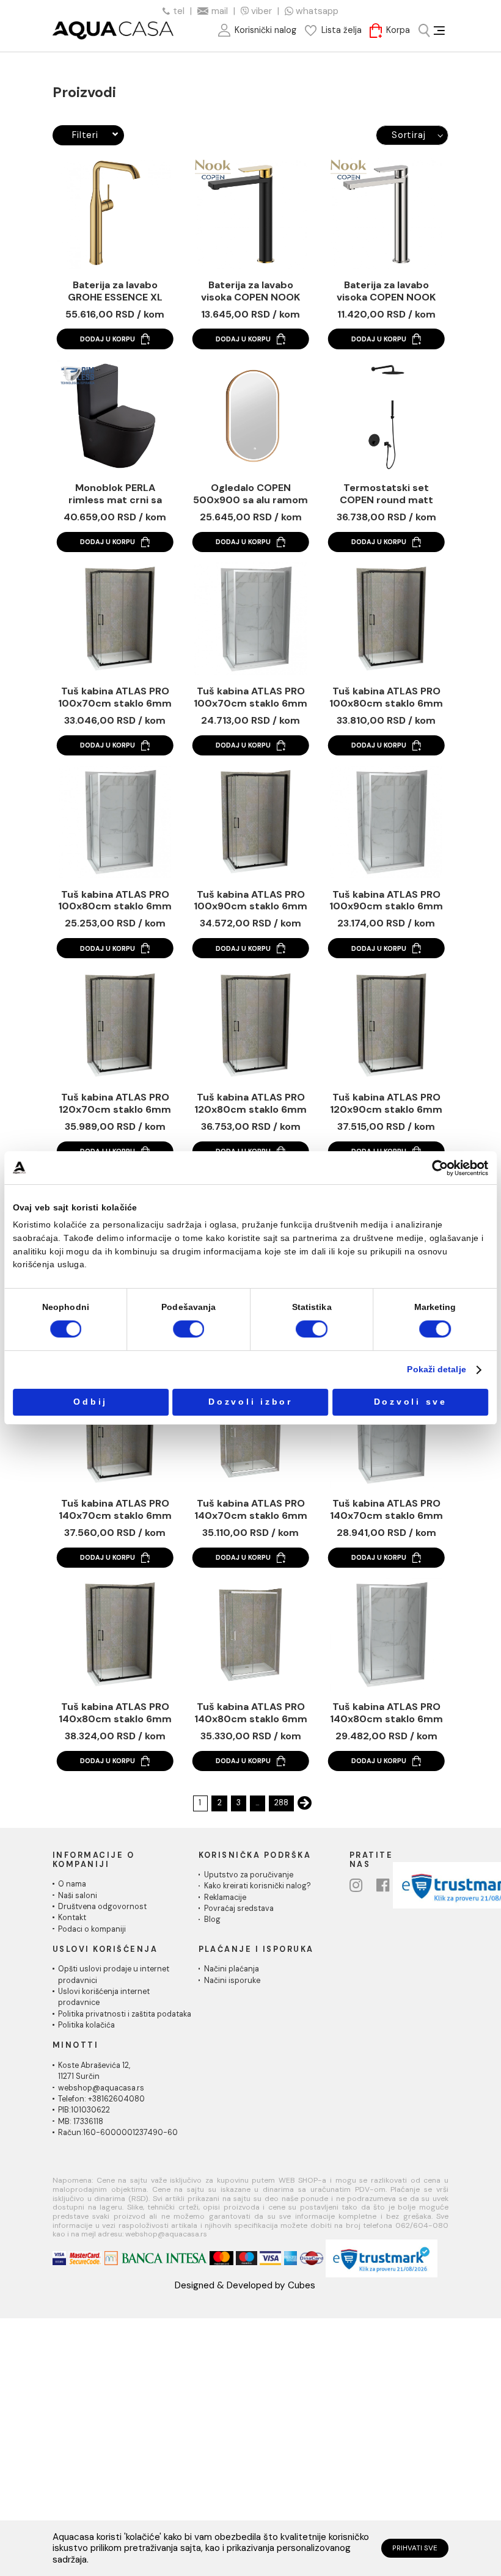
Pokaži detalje (436, 1370)
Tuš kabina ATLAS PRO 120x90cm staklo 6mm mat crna (386, 1104)
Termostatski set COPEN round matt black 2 (386, 494)
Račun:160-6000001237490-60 (118, 2133)
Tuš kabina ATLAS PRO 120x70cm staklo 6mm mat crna (115, 1104)
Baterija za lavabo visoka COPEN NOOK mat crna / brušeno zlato (251, 291)
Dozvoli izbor (250, 1402)
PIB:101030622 (84, 2110)
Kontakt (72, 1918)
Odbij (90, 1402)
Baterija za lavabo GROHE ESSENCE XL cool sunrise (115, 291)
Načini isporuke (232, 1981)
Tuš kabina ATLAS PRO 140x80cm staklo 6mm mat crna (115, 1713)
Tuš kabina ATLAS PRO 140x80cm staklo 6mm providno (251, 1713)
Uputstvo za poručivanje (249, 1875)
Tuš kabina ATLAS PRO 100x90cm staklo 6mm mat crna (250, 901)
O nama (72, 1884)
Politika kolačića (86, 2025)
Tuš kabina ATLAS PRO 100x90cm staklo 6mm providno (386, 901)
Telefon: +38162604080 (101, 2099)
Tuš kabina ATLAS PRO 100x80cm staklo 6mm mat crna (386, 697)
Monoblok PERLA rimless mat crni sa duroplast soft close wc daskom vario (115, 494)
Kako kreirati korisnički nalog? (258, 1886)
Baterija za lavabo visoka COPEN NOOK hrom (386, 291)
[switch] (188, 1329)
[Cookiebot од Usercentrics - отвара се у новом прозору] (441, 1168)
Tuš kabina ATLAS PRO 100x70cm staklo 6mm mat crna (115, 697)
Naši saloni (78, 1896)
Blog (212, 1919)
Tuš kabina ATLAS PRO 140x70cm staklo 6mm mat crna (115, 1510)
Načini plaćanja (232, 1969)
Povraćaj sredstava (239, 1908)
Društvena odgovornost (102, 1907)
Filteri (85, 135)
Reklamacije (225, 1897)
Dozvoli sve (411, 1402)
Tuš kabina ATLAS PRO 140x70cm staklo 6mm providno (251, 1510)
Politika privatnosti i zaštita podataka (125, 2014)
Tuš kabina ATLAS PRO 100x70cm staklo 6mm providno (250, 697)
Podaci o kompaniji (92, 1929)
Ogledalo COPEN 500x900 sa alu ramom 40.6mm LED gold (250, 494)
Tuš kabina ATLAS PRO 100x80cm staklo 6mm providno (115, 901)
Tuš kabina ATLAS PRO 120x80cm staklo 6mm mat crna (250, 1104)
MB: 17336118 (81, 2122)
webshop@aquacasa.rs (101, 2088)
